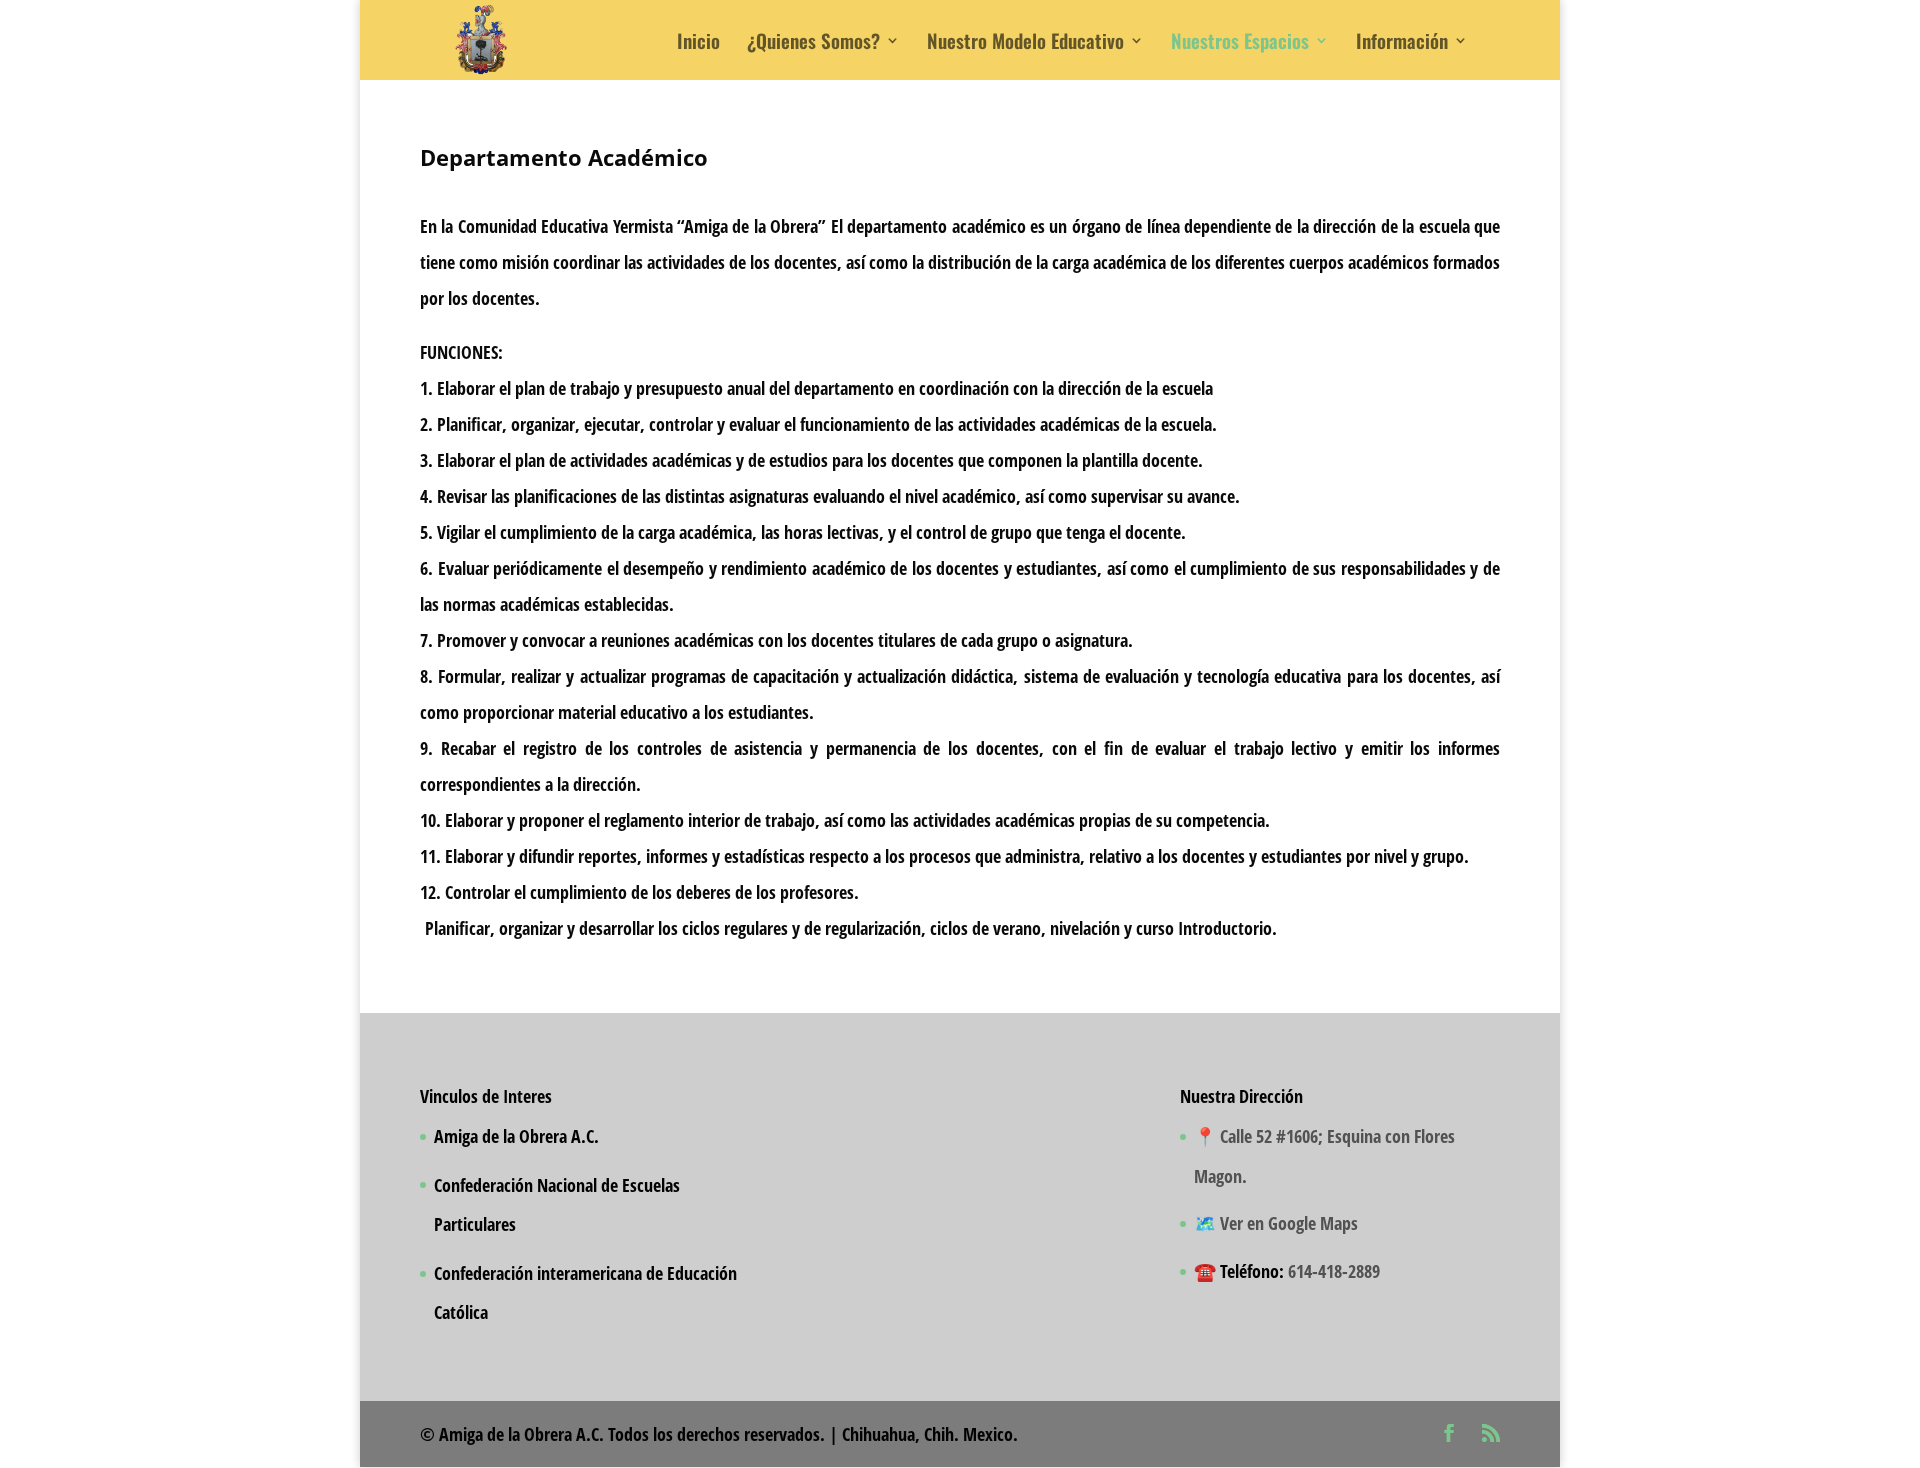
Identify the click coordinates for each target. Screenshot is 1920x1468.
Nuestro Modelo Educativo (1025, 43)
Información (1402, 43)
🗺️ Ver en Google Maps (1276, 1223)
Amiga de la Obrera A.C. (516, 1136)
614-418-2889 (1334, 1271)
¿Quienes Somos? (813, 43)
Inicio (698, 43)
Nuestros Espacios (1240, 43)
